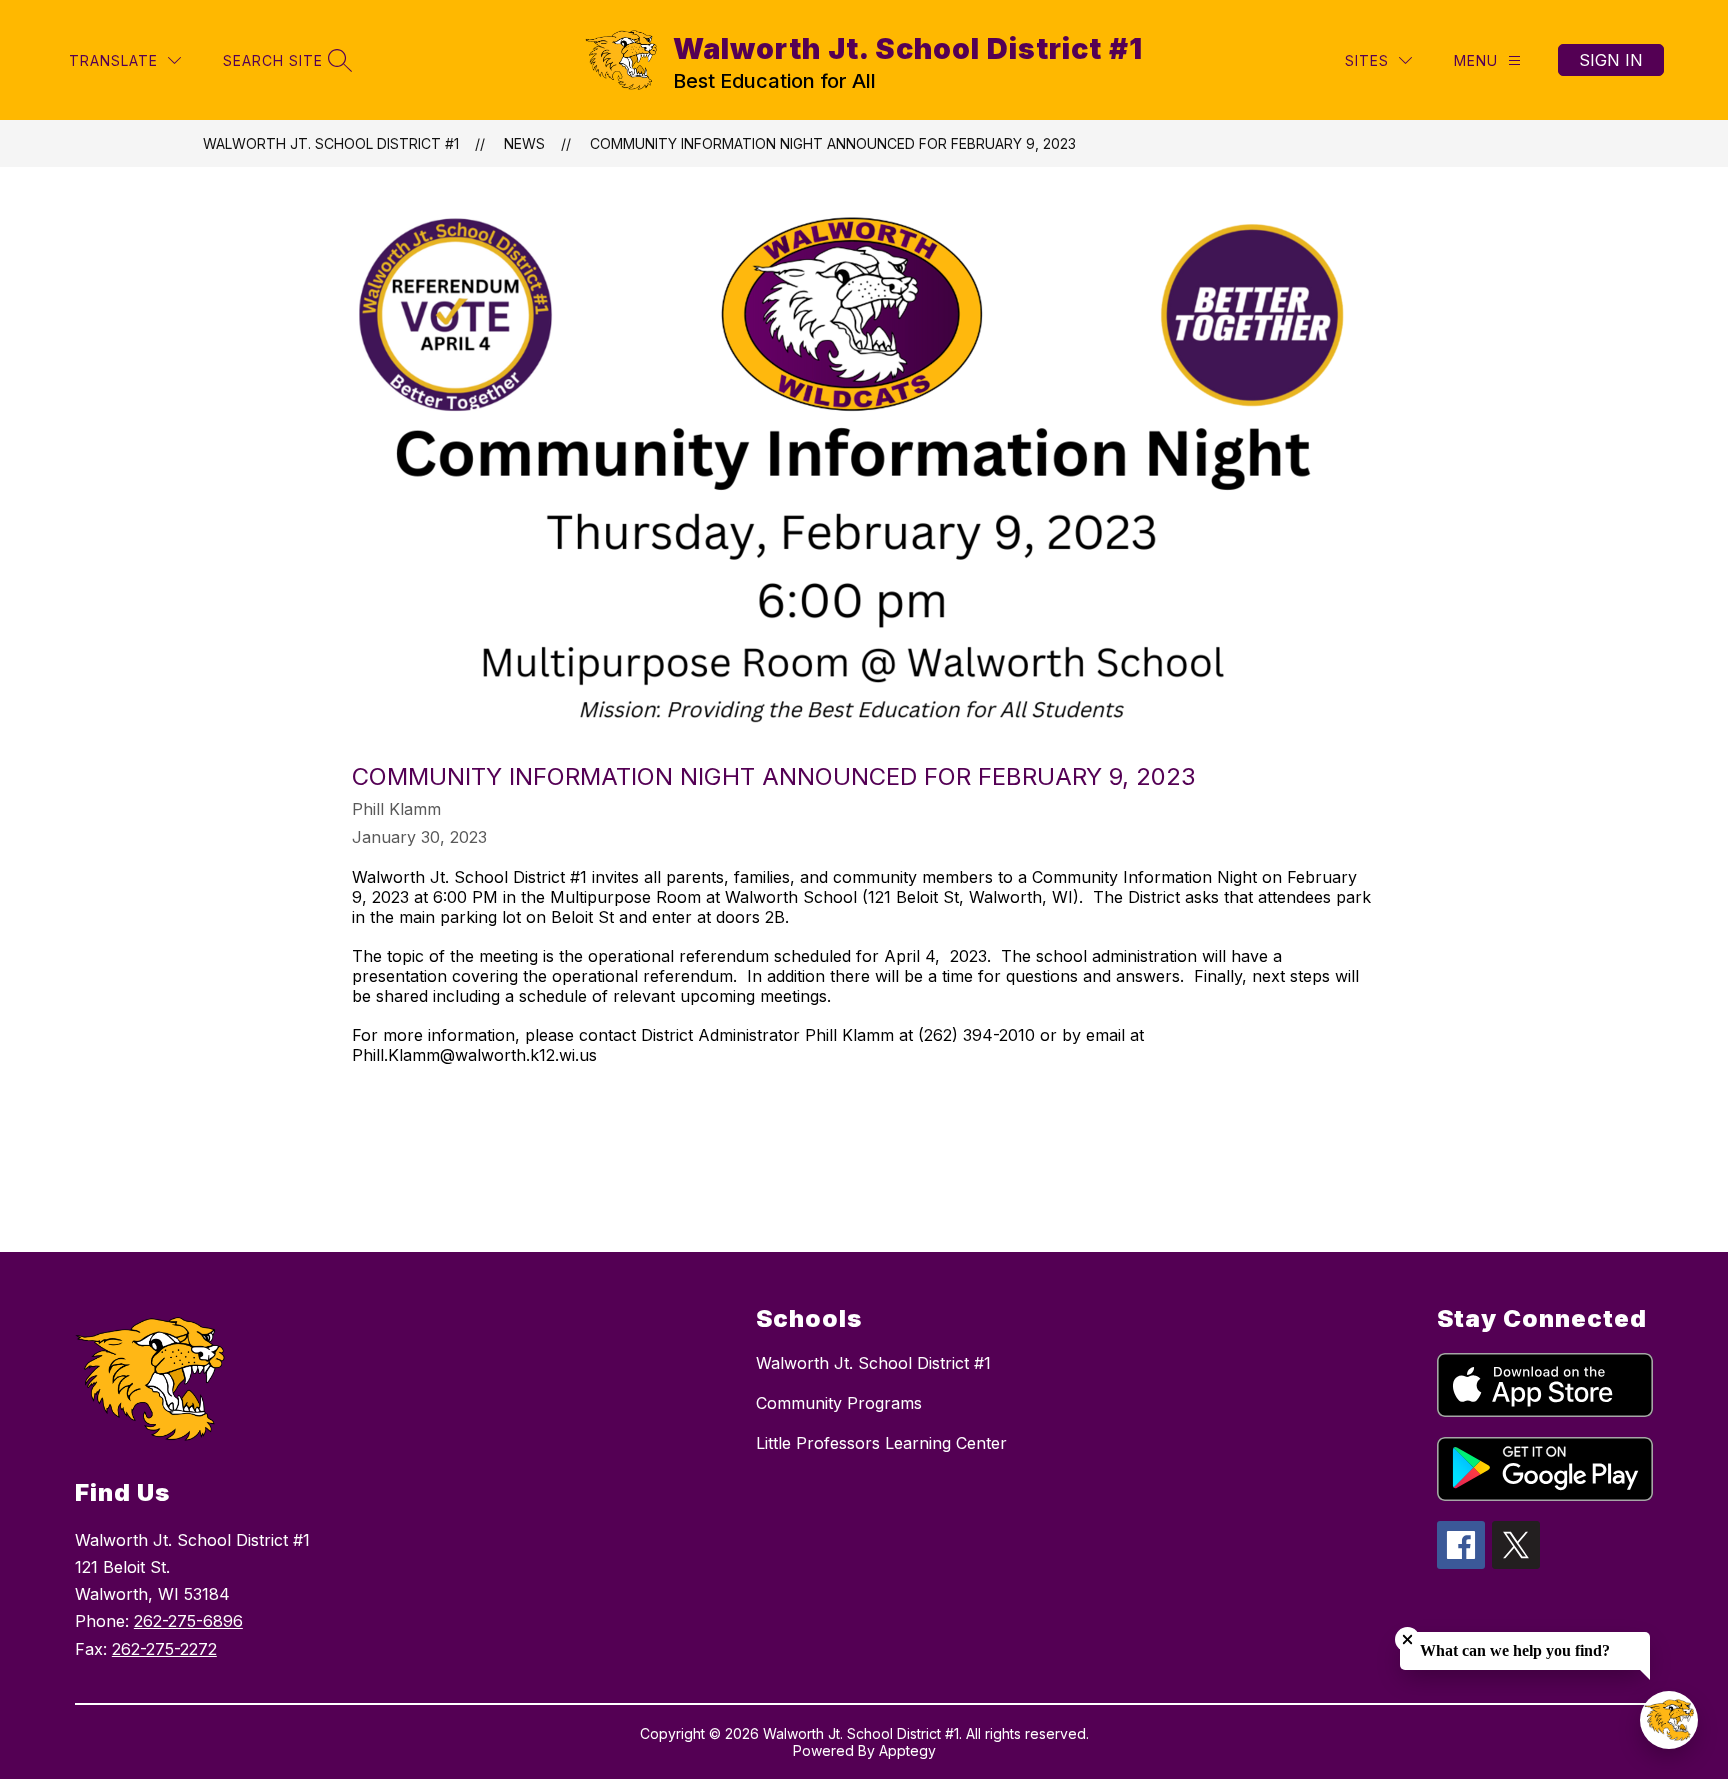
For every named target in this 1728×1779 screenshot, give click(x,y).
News (524, 143)
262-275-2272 (164, 1649)
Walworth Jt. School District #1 (331, 143)
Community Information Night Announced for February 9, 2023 (833, 143)
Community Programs (839, 1403)
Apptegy (907, 1750)
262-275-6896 (188, 1621)
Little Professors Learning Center (881, 1443)
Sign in (1611, 60)
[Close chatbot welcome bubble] (1407, 1639)
